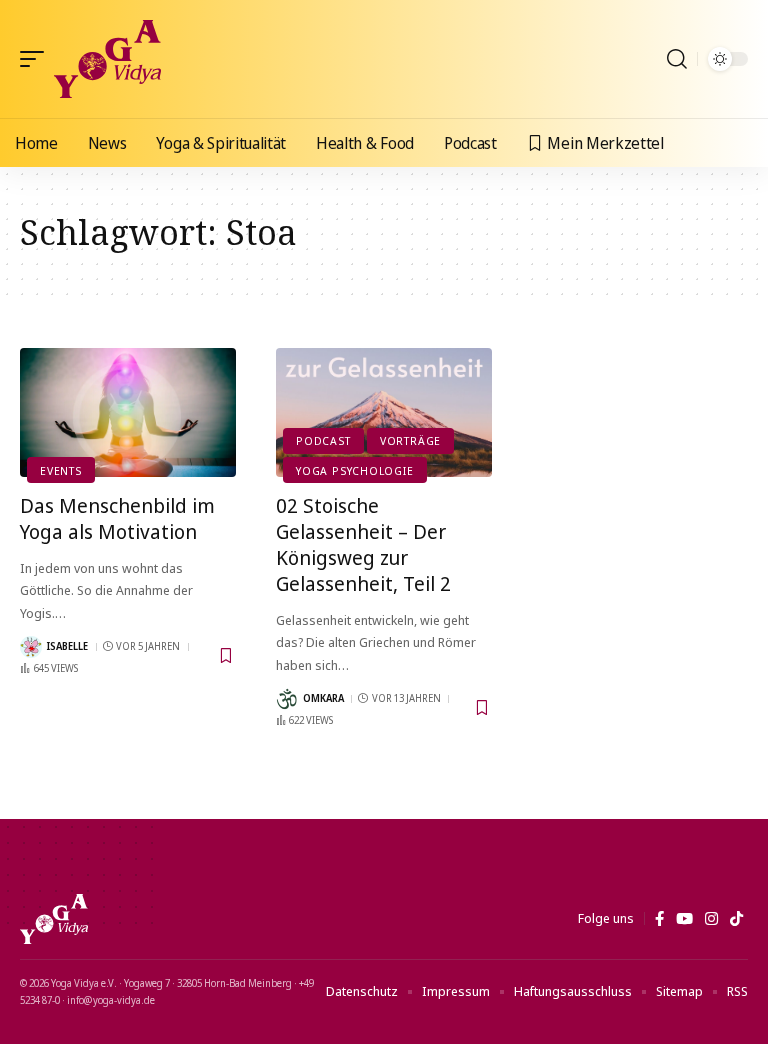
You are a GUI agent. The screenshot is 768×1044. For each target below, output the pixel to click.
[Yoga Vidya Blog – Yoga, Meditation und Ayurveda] (54, 919)
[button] (37, 59)
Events (61, 470)
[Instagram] (711, 919)
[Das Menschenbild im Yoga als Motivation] (128, 413)
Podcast (323, 440)
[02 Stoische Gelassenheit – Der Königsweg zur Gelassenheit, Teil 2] (384, 413)
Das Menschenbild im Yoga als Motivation (117, 518)
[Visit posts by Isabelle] (31, 647)
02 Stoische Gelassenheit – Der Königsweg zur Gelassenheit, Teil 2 (363, 544)
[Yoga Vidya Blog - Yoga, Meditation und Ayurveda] (107, 59)
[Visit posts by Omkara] (287, 699)
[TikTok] (736, 919)
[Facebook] (659, 919)
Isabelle (67, 646)
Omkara (323, 698)
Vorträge (410, 440)
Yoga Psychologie (354, 470)
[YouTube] (684, 919)
